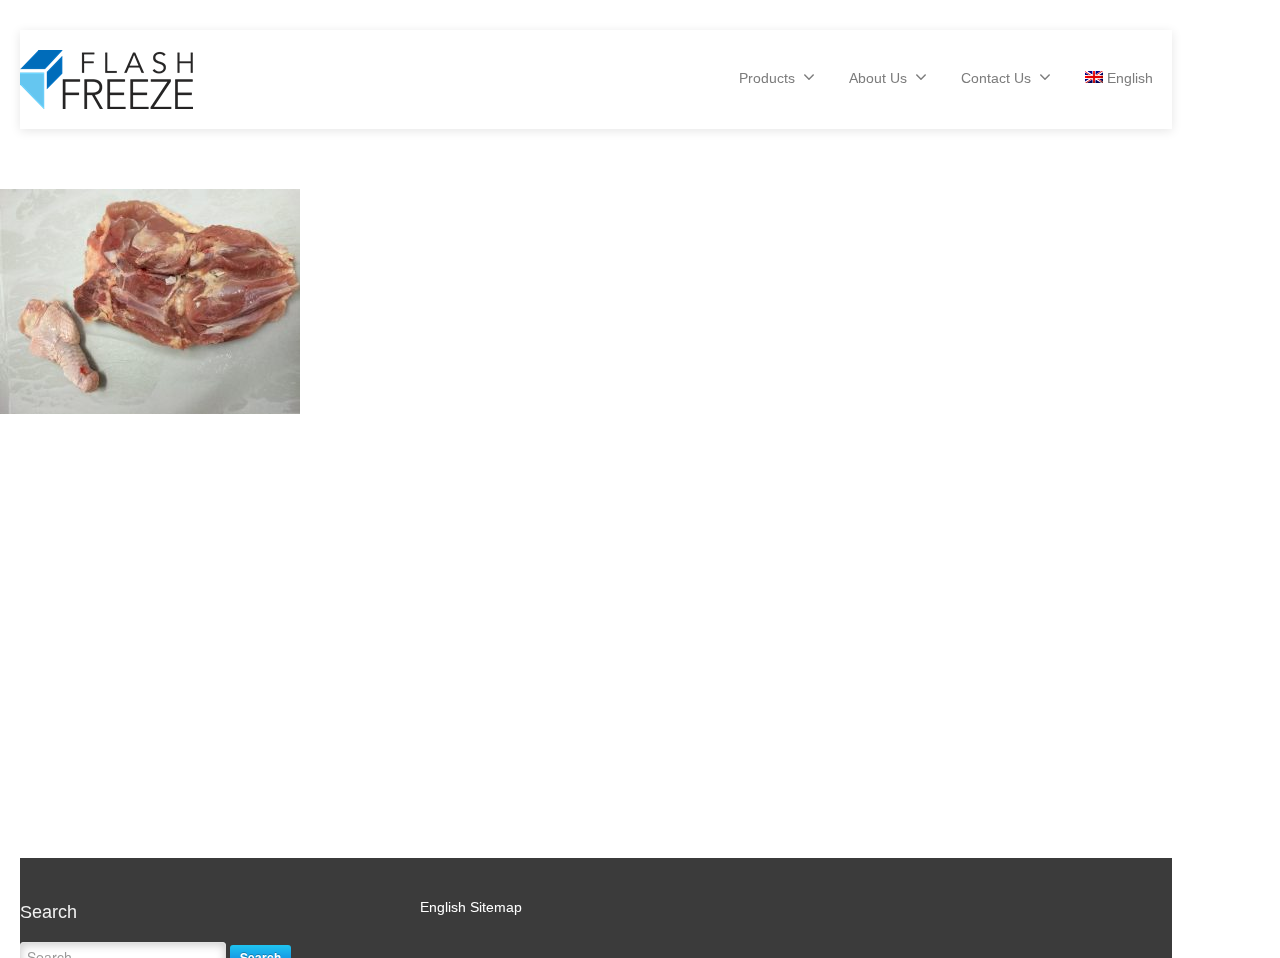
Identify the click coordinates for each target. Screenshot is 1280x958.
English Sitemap (471, 907)
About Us (878, 78)
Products (767, 78)
